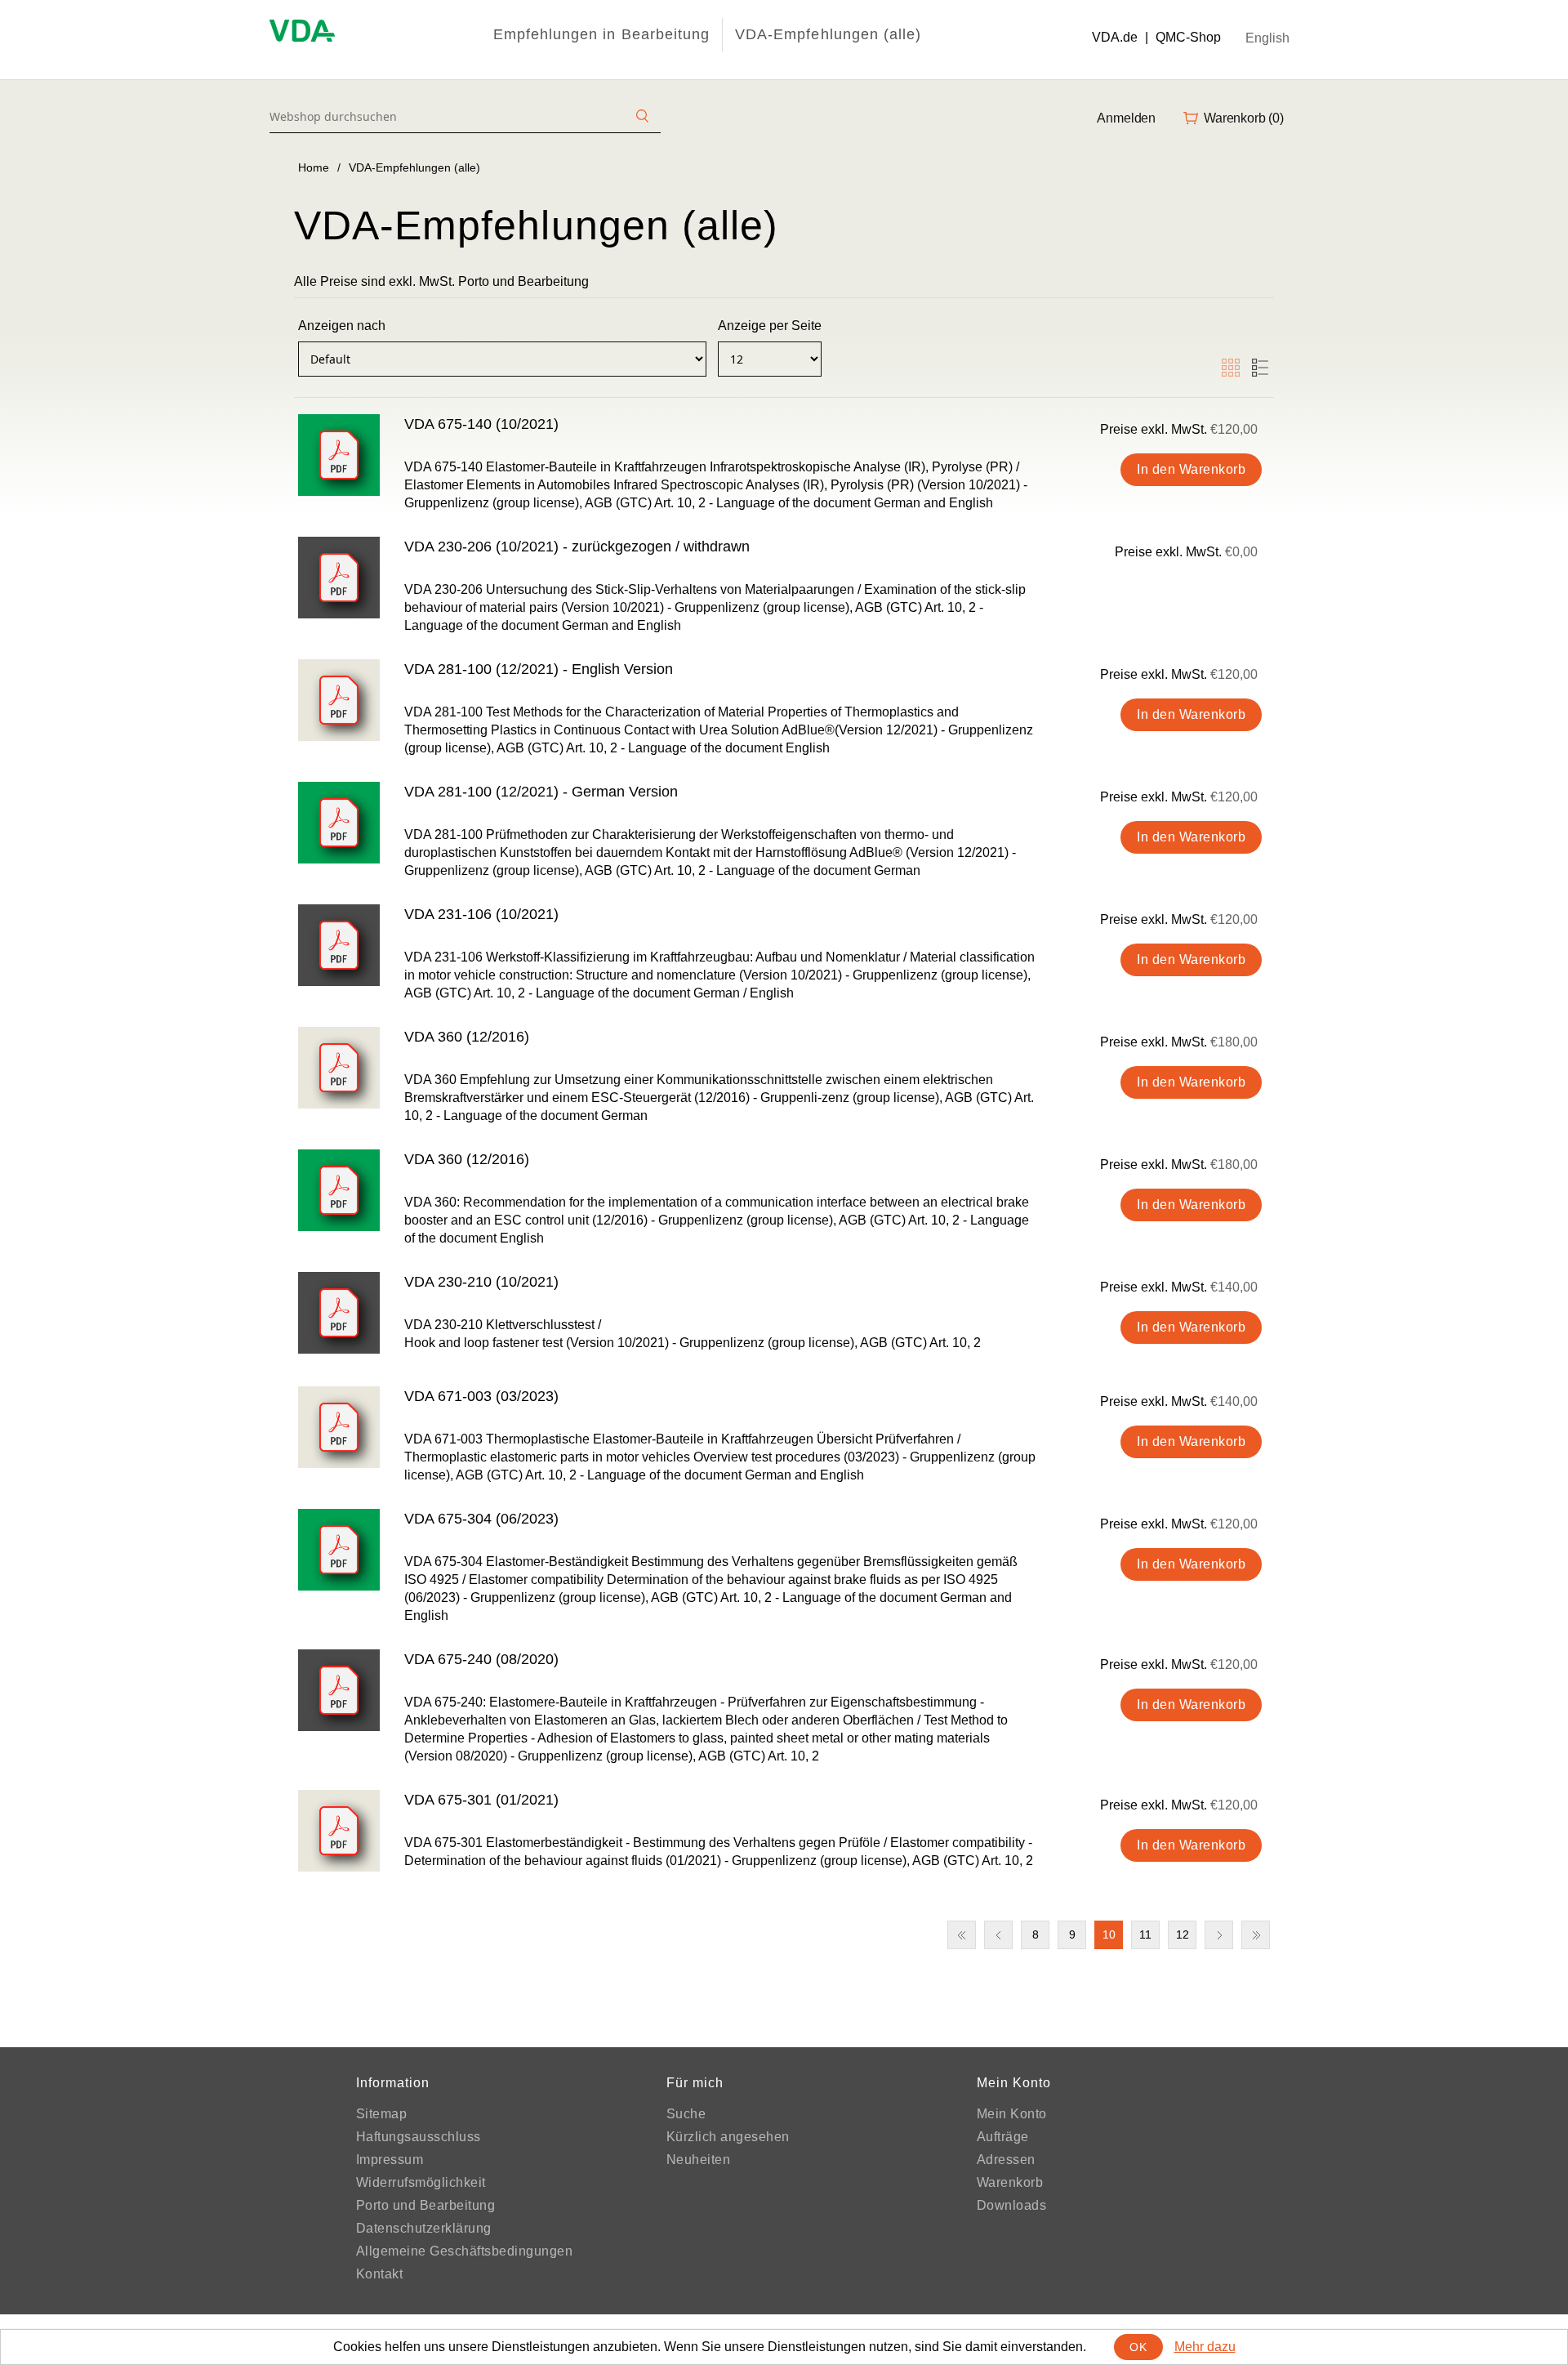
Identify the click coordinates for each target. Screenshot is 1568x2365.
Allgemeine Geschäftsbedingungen (465, 2251)
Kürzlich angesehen (728, 2137)
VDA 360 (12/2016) (467, 1037)
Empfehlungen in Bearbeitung (601, 34)
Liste (1260, 368)
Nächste (1219, 1935)
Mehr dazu (1205, 2347)
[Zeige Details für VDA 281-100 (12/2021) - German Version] (339, 823)
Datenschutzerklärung (424, 2228)
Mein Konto (1012, 2114)
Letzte (1256, 1935)
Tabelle (1231, 368)
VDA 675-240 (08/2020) (481, 1659)
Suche (686, 2114)
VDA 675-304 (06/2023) (481, 1519)
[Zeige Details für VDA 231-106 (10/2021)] (339, 945)
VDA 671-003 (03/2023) (481, 1396)
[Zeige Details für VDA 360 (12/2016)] (339, 1068)
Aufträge (1003, 2137)
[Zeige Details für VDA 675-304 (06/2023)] (339, 1550)
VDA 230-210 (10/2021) (481, 1282)
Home (314, 167)
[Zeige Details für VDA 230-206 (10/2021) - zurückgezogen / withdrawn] (339, 578)
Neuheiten (699, 2160)
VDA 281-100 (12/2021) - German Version (541, 792)
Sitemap (382, 2114)
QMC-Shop (1188, 37)
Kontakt (380, 2274)
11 (1145, 1934)
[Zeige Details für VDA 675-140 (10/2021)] (339, 455)
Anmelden (1126, 118)
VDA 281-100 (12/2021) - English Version (539, 669)
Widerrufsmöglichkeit (421, 2182)
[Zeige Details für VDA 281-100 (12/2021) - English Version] (339, 700)
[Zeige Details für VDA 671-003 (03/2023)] (339, 1427)
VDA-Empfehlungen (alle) (828, 34)
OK (1138, 2347)
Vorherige (998, 1935)
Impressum (390, 2160)
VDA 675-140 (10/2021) (481, 424)
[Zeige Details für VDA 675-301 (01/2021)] (339, 1831)
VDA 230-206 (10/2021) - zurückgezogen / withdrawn (577, 547)
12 (1183, 1934)
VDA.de (1115, 37)
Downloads (1012, 2205)
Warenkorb (1010, 2182)
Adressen (1006, 2160)
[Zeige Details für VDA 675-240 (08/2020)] (339, 1690)
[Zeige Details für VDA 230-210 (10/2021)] (339, 1313)
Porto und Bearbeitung (426, 2205)
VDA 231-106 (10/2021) (481, 914)
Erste (962, 1935)
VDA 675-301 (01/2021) (481, 1800)
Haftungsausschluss (419, 2137)
